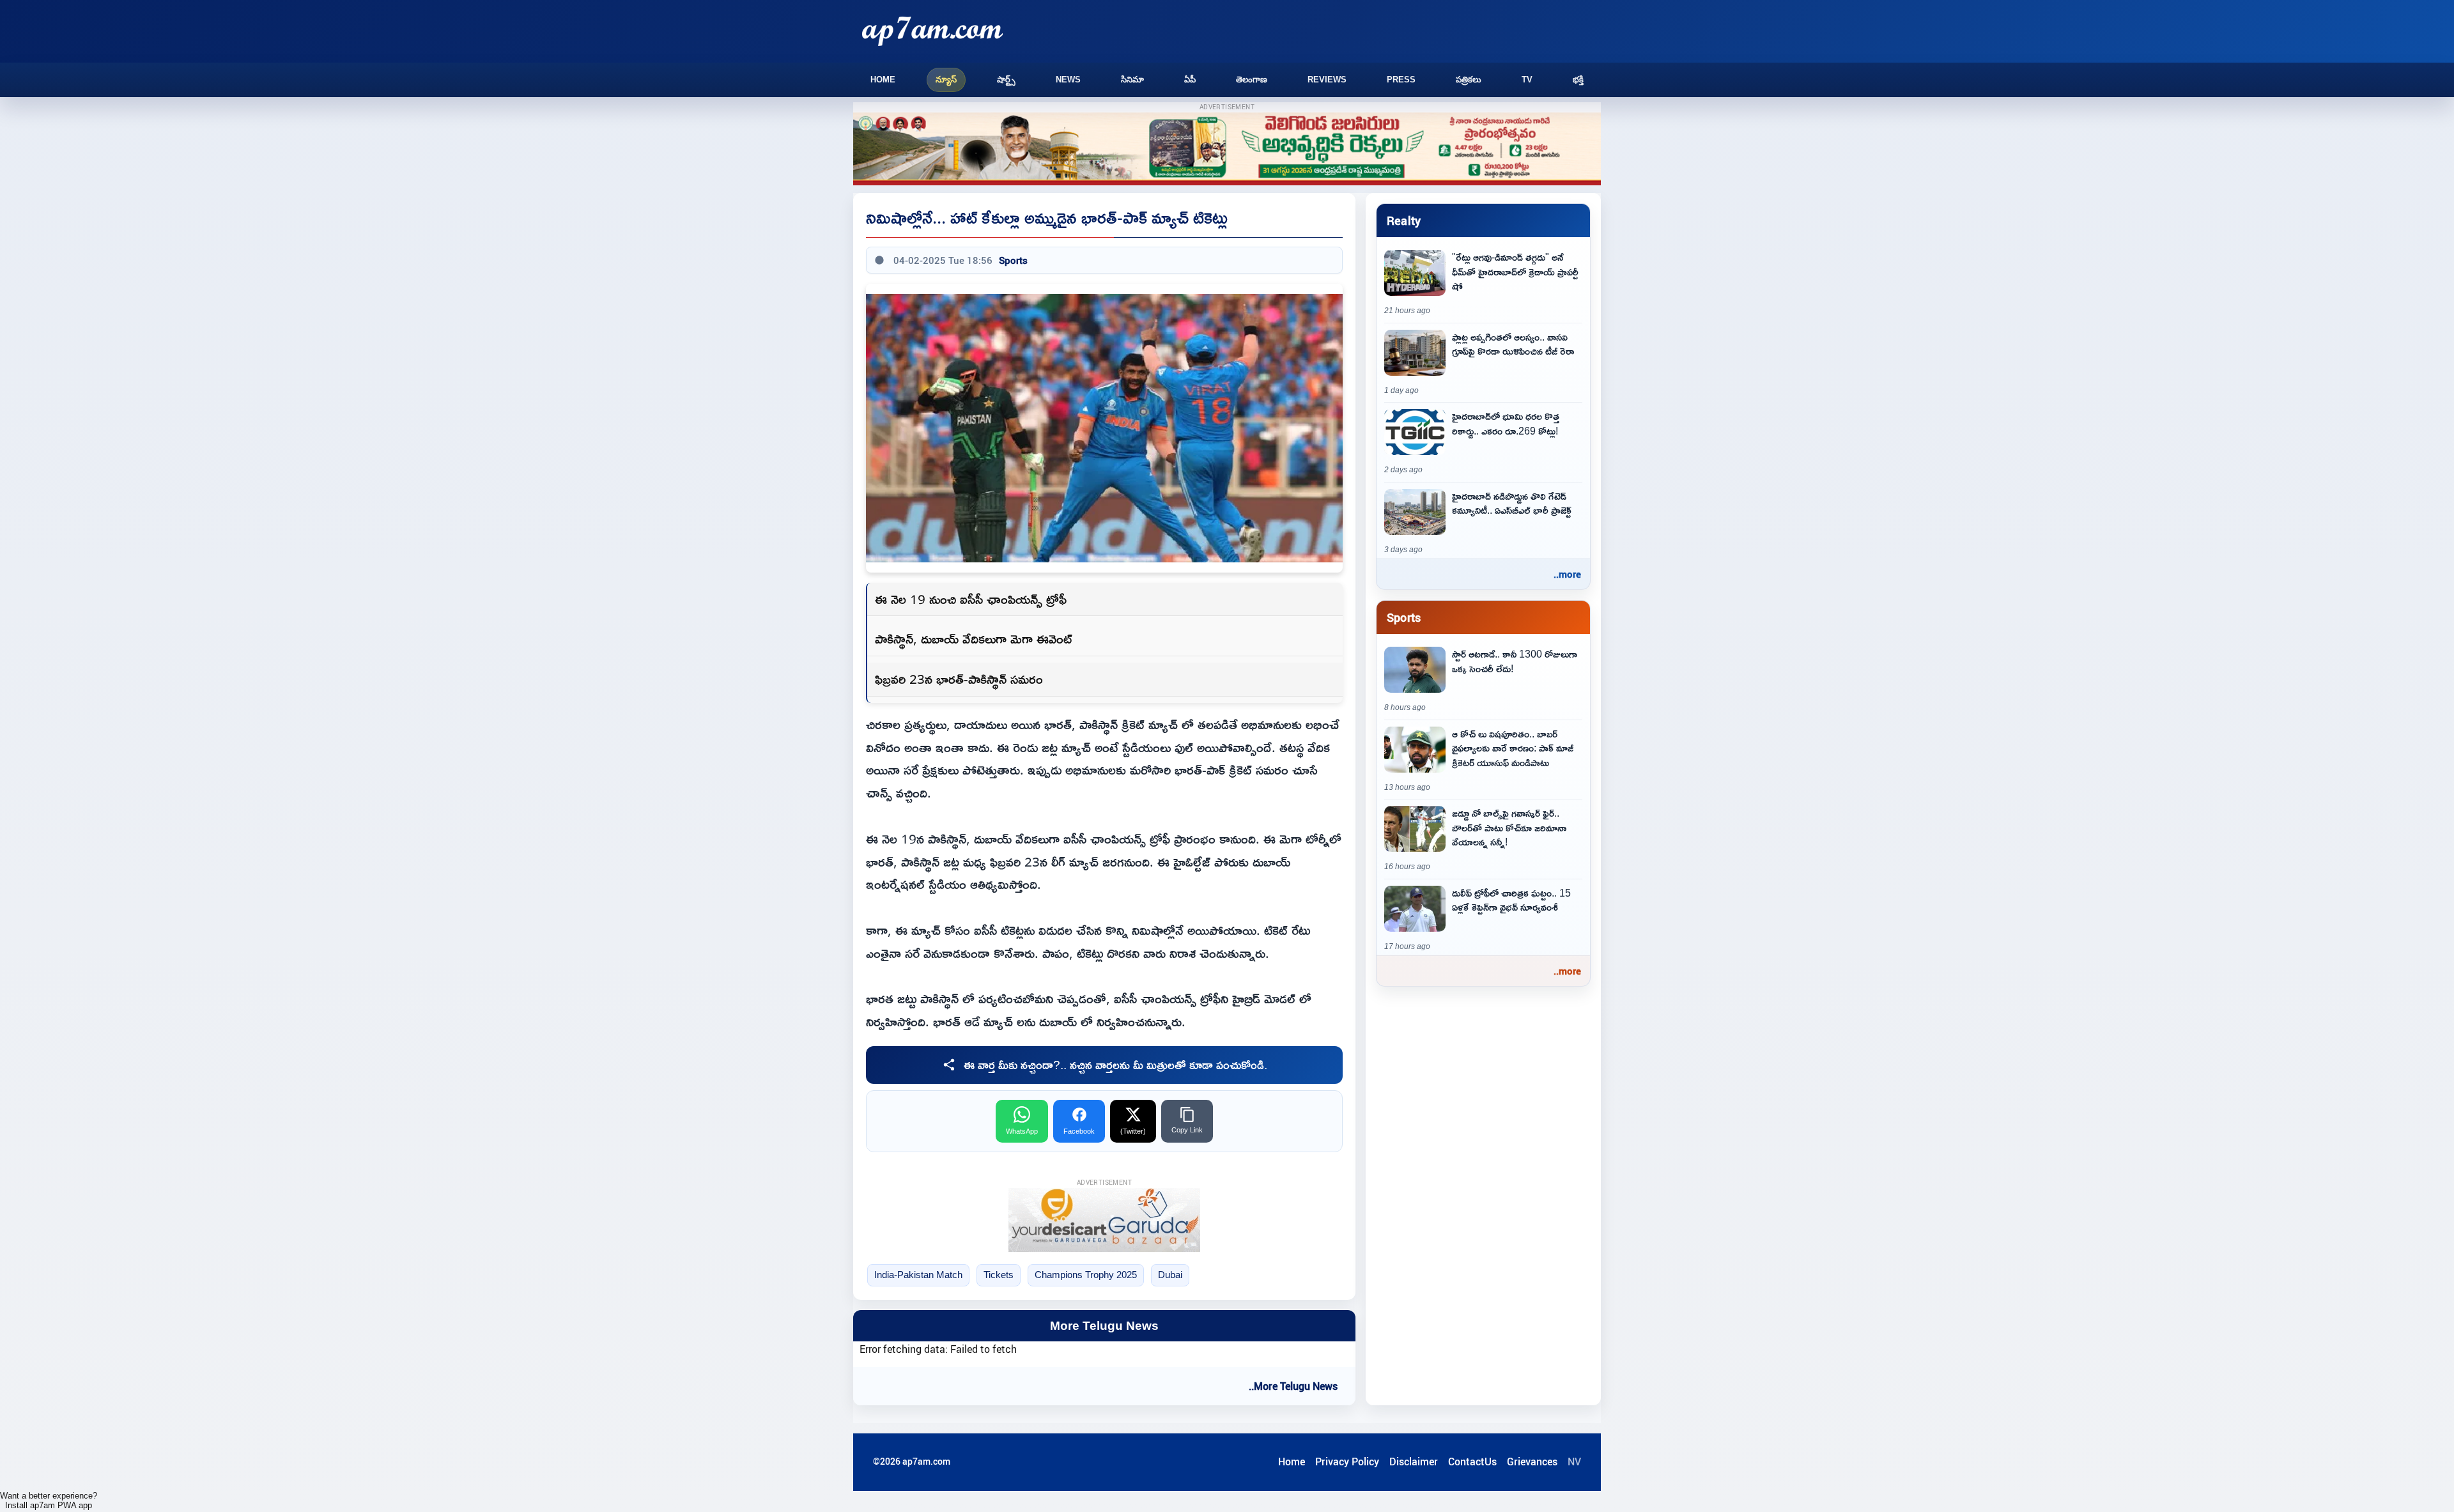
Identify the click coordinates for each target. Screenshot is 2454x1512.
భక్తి (1578, 80)
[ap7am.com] (932, 31)
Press (1401, 80)
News (1068, 80)
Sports (1013, 260)
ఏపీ (1190, 80)
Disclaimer (1414, 1462)
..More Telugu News (1293, 1386)
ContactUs (1472, 1462)
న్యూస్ (946, 80)
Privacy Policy (1347, 1462)
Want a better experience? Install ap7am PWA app (49, 1500)
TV (1527, 80)
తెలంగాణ (1252, 80)
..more (1567, 574)
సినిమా (1132, 80)
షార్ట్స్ (1006, 80)
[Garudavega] (1104, 1220)
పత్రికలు (1469, 80)
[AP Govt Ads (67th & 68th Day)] (1227, 149)
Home (883, 80)
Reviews (1327, 80)
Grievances (1532, 1462)
